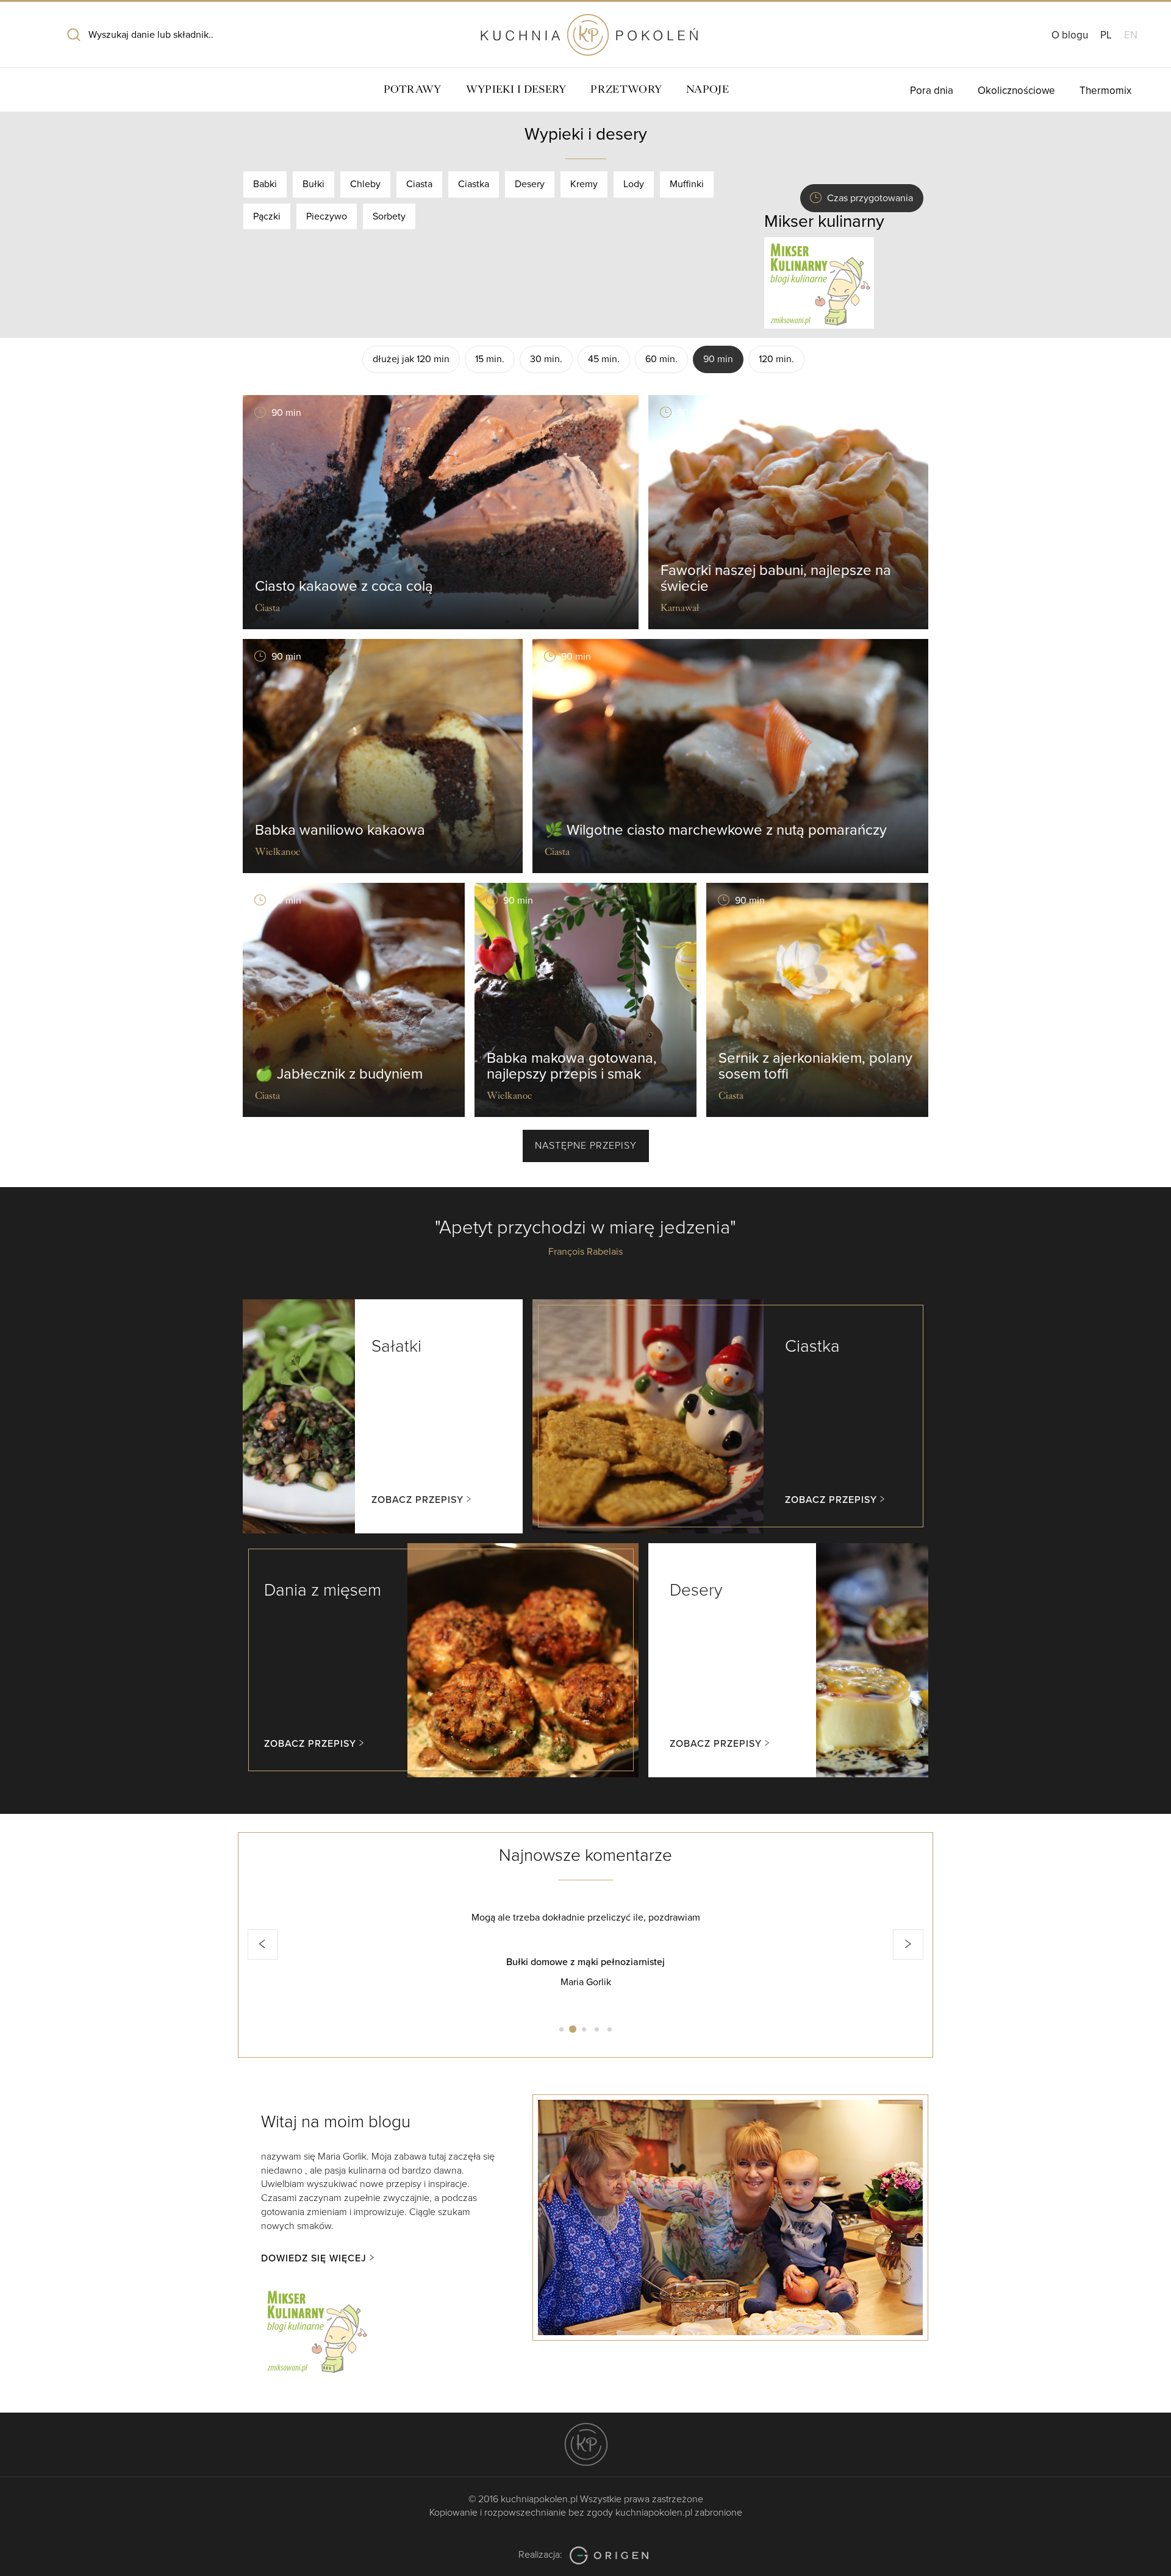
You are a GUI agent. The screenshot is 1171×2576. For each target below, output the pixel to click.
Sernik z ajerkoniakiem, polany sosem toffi (815, 1066)
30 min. (546, 359)
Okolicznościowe (1016, 91)
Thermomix (1105, 91)
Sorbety (389, 216)
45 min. (604, 359)
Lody (634, 184)
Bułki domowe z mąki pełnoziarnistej (585, 1962)
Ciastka (474, 184)
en (1131, 35)
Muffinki (687, 184)
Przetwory (626, 89)
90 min (718, 359)
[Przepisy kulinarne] (819, 282)
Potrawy (413, 89)
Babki (265, 184)
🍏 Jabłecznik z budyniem (339, 1074)
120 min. (776, 359)
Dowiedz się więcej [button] (314, 2258)
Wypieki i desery (516, 89)
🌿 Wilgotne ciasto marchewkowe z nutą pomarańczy (716, 830)
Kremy (584, 184)
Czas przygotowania (870, 198)
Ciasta (419, 184)
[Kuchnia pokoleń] (585, 29)
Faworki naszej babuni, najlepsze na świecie (776, 578)
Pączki (267, 216)
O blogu (1070, 35)
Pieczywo (327, 216)
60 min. (661, 359)
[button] (263, 1944)
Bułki (313, 184)
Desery (530, 184)
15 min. (490, 359)
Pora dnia (932, 91)
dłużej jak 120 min (411, 359)
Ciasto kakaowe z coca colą (344, 586)
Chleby (365, 184)
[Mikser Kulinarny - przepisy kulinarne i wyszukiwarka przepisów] (316, 2329)
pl (1106, 35)
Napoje (707, 89)
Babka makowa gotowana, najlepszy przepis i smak (572, 1066)
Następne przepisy (586, 1146)
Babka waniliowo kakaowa (340, 830)
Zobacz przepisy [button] (417, 1500)
